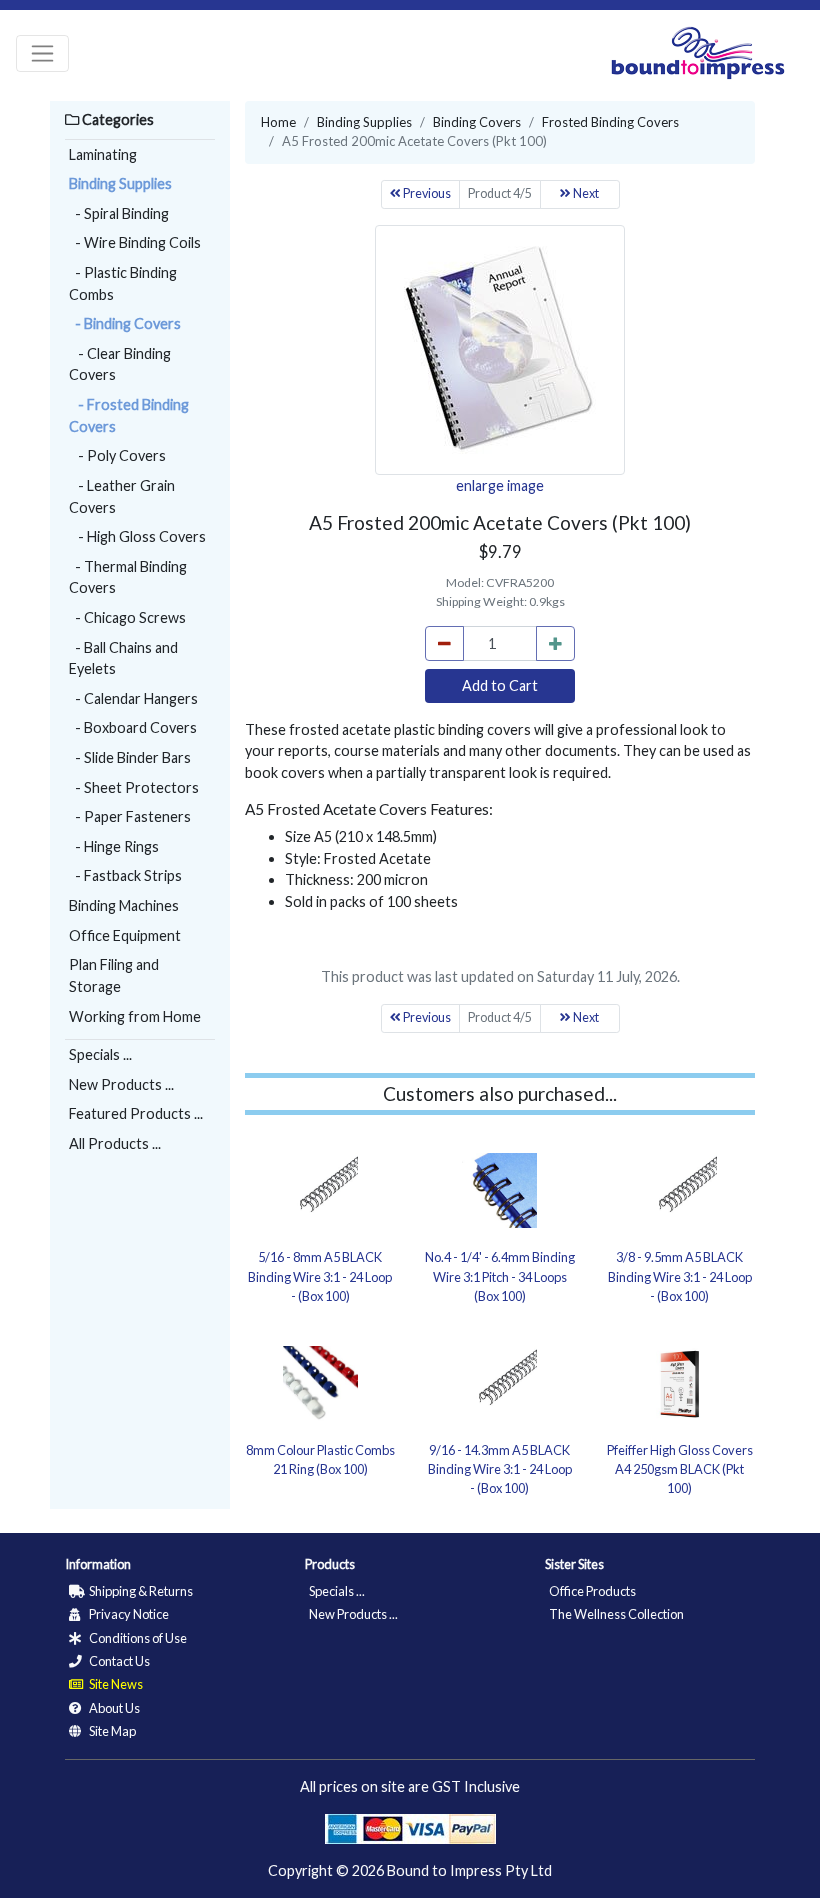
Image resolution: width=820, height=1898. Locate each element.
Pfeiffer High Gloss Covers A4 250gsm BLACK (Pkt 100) (680, 1469)
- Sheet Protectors (134, 787)
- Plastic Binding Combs (123, 283)
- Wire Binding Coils (135, 242)
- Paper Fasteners (130, 816)
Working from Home (135, 1016)
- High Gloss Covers (137, 536)
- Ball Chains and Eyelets (123, 658)
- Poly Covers (117, 455)
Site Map (111, 1731)
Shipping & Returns (140, 1591)
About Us (113, 1708)
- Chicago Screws (127, 617)
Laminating (103, 154)
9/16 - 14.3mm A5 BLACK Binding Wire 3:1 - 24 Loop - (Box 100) (500, 1469)
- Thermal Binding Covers (128, 577)
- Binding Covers (125, 323)
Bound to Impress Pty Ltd (469, 1870)
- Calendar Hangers (133, 698)
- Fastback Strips (125, 875)
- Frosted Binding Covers (129, 415)
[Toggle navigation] (42, 53)
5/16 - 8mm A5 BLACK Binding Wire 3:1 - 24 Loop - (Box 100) (320, 1276)
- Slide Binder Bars (130, 757)
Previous (426, 193)
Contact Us (118, 1661)
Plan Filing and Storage (114, 975)
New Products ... (121, 1084)
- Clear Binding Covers (120, 364)
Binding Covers (477, 122)
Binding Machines (124, 905)
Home (278, 122)
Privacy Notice (128, 1614)
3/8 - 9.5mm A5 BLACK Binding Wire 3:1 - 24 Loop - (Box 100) (680, 1276)
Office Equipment (125, 935)
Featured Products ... (136, 1113)
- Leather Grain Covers (122, 496)
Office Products (592, 1591)
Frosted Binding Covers (610, 122)
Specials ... (100, 1054)
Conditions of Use (137, 1638)
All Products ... (115, 1143)
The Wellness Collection (616, 1614)
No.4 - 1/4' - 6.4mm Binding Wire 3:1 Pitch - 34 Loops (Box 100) (500, 1276)
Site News (115, 1684)
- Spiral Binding (119, 213)
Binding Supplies (120, 183)
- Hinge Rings (114, 846)
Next (585, 193)
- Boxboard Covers (133, 727)
